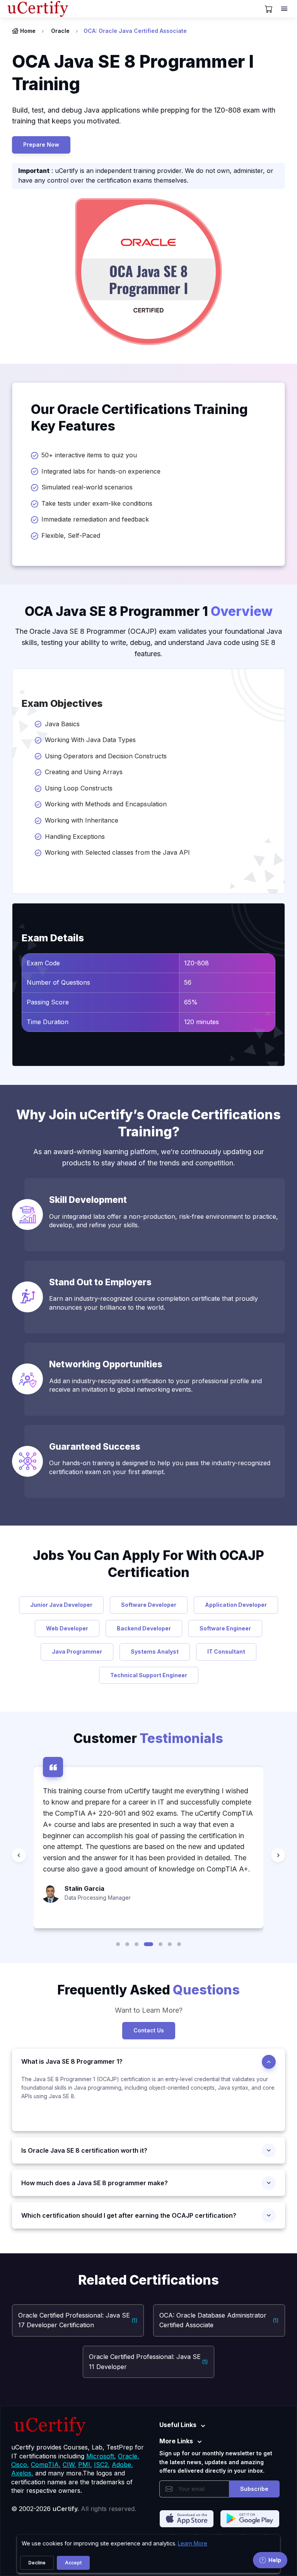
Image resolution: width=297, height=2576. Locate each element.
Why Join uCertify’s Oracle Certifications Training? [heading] (148, 1123)
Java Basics (65, 724)
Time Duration (48, 1022)
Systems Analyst (155, 1651)
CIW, (69, 2465)
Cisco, (20, 2465)
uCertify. (66, 2509)
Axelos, (22, 2473)
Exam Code (43, 963)
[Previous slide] (19, 1855)
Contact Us (149, 2030)
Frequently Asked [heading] (148, 1990)
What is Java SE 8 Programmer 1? (72, 2061)
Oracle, (129, 2456)
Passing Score (48, 1002)
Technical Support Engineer (149, 1675)
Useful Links (178, 2425)
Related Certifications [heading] (148, 2280)
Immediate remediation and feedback (95, 519)
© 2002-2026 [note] (74, 2509)
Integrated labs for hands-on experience (101, 471)
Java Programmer (77, 1651)
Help (275, 2560)
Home (28, 31)
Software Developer (149, 1605)
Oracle (60, 31)
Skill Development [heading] (88, 1200)
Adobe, (122, 2465)
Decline (37, 2563)
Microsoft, (101, 2456)
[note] (148, 2103)
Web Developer (67, 1628)
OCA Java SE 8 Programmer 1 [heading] (149, 611)
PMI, (85, 2465)
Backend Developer (144, 1628)
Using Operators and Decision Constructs (107, 756)
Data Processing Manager (98, 1898)
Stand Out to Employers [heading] (100, 1282)
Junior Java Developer (61, 1605)
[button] (118, 1944)
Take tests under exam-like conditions (97, 503)
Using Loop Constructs (80, 788)
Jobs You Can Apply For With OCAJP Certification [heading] (148, 1564)
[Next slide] (278, 1855)
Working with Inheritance (83, 820)
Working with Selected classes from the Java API (118, 852)
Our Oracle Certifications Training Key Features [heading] (139, 418)
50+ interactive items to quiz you (89, 455)
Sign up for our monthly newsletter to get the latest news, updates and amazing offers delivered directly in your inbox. (216, 2462)
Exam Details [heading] (53, 938)
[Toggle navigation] (285, 9)
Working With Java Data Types (90, 740)
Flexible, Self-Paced (71, 535)
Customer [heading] (148, 1738)
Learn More (193, 2543)
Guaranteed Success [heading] (95, 1446)
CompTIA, (46, 2465)
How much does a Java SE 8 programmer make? (95, 2183)
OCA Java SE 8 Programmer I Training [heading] (133, 73)
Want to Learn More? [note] (149, 2010)
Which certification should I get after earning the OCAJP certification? (129, 2215)
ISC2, (102, 2465)
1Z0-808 (196, 963)
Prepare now (41, 145)
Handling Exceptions (76, 836)
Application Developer (236, 1605)
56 (188, 982)
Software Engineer (225, 1628)
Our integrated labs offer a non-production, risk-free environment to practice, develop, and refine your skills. (164, 1221)
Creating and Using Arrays (86, 772)
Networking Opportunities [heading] (106, 1364)
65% (191, 1002)
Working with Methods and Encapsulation (107, 804)
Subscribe (254, 2489)
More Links (176, 2441)
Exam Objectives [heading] (62, 703)
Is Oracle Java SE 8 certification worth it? (84, 2150)
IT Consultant (226, 1651)
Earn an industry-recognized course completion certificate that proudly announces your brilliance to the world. (154, 1303)
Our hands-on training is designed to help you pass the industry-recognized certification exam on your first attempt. (160, 1467)
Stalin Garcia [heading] (84, 1888)
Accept (73, 2563)
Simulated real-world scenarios (87, 487)
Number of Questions (58, 982)
